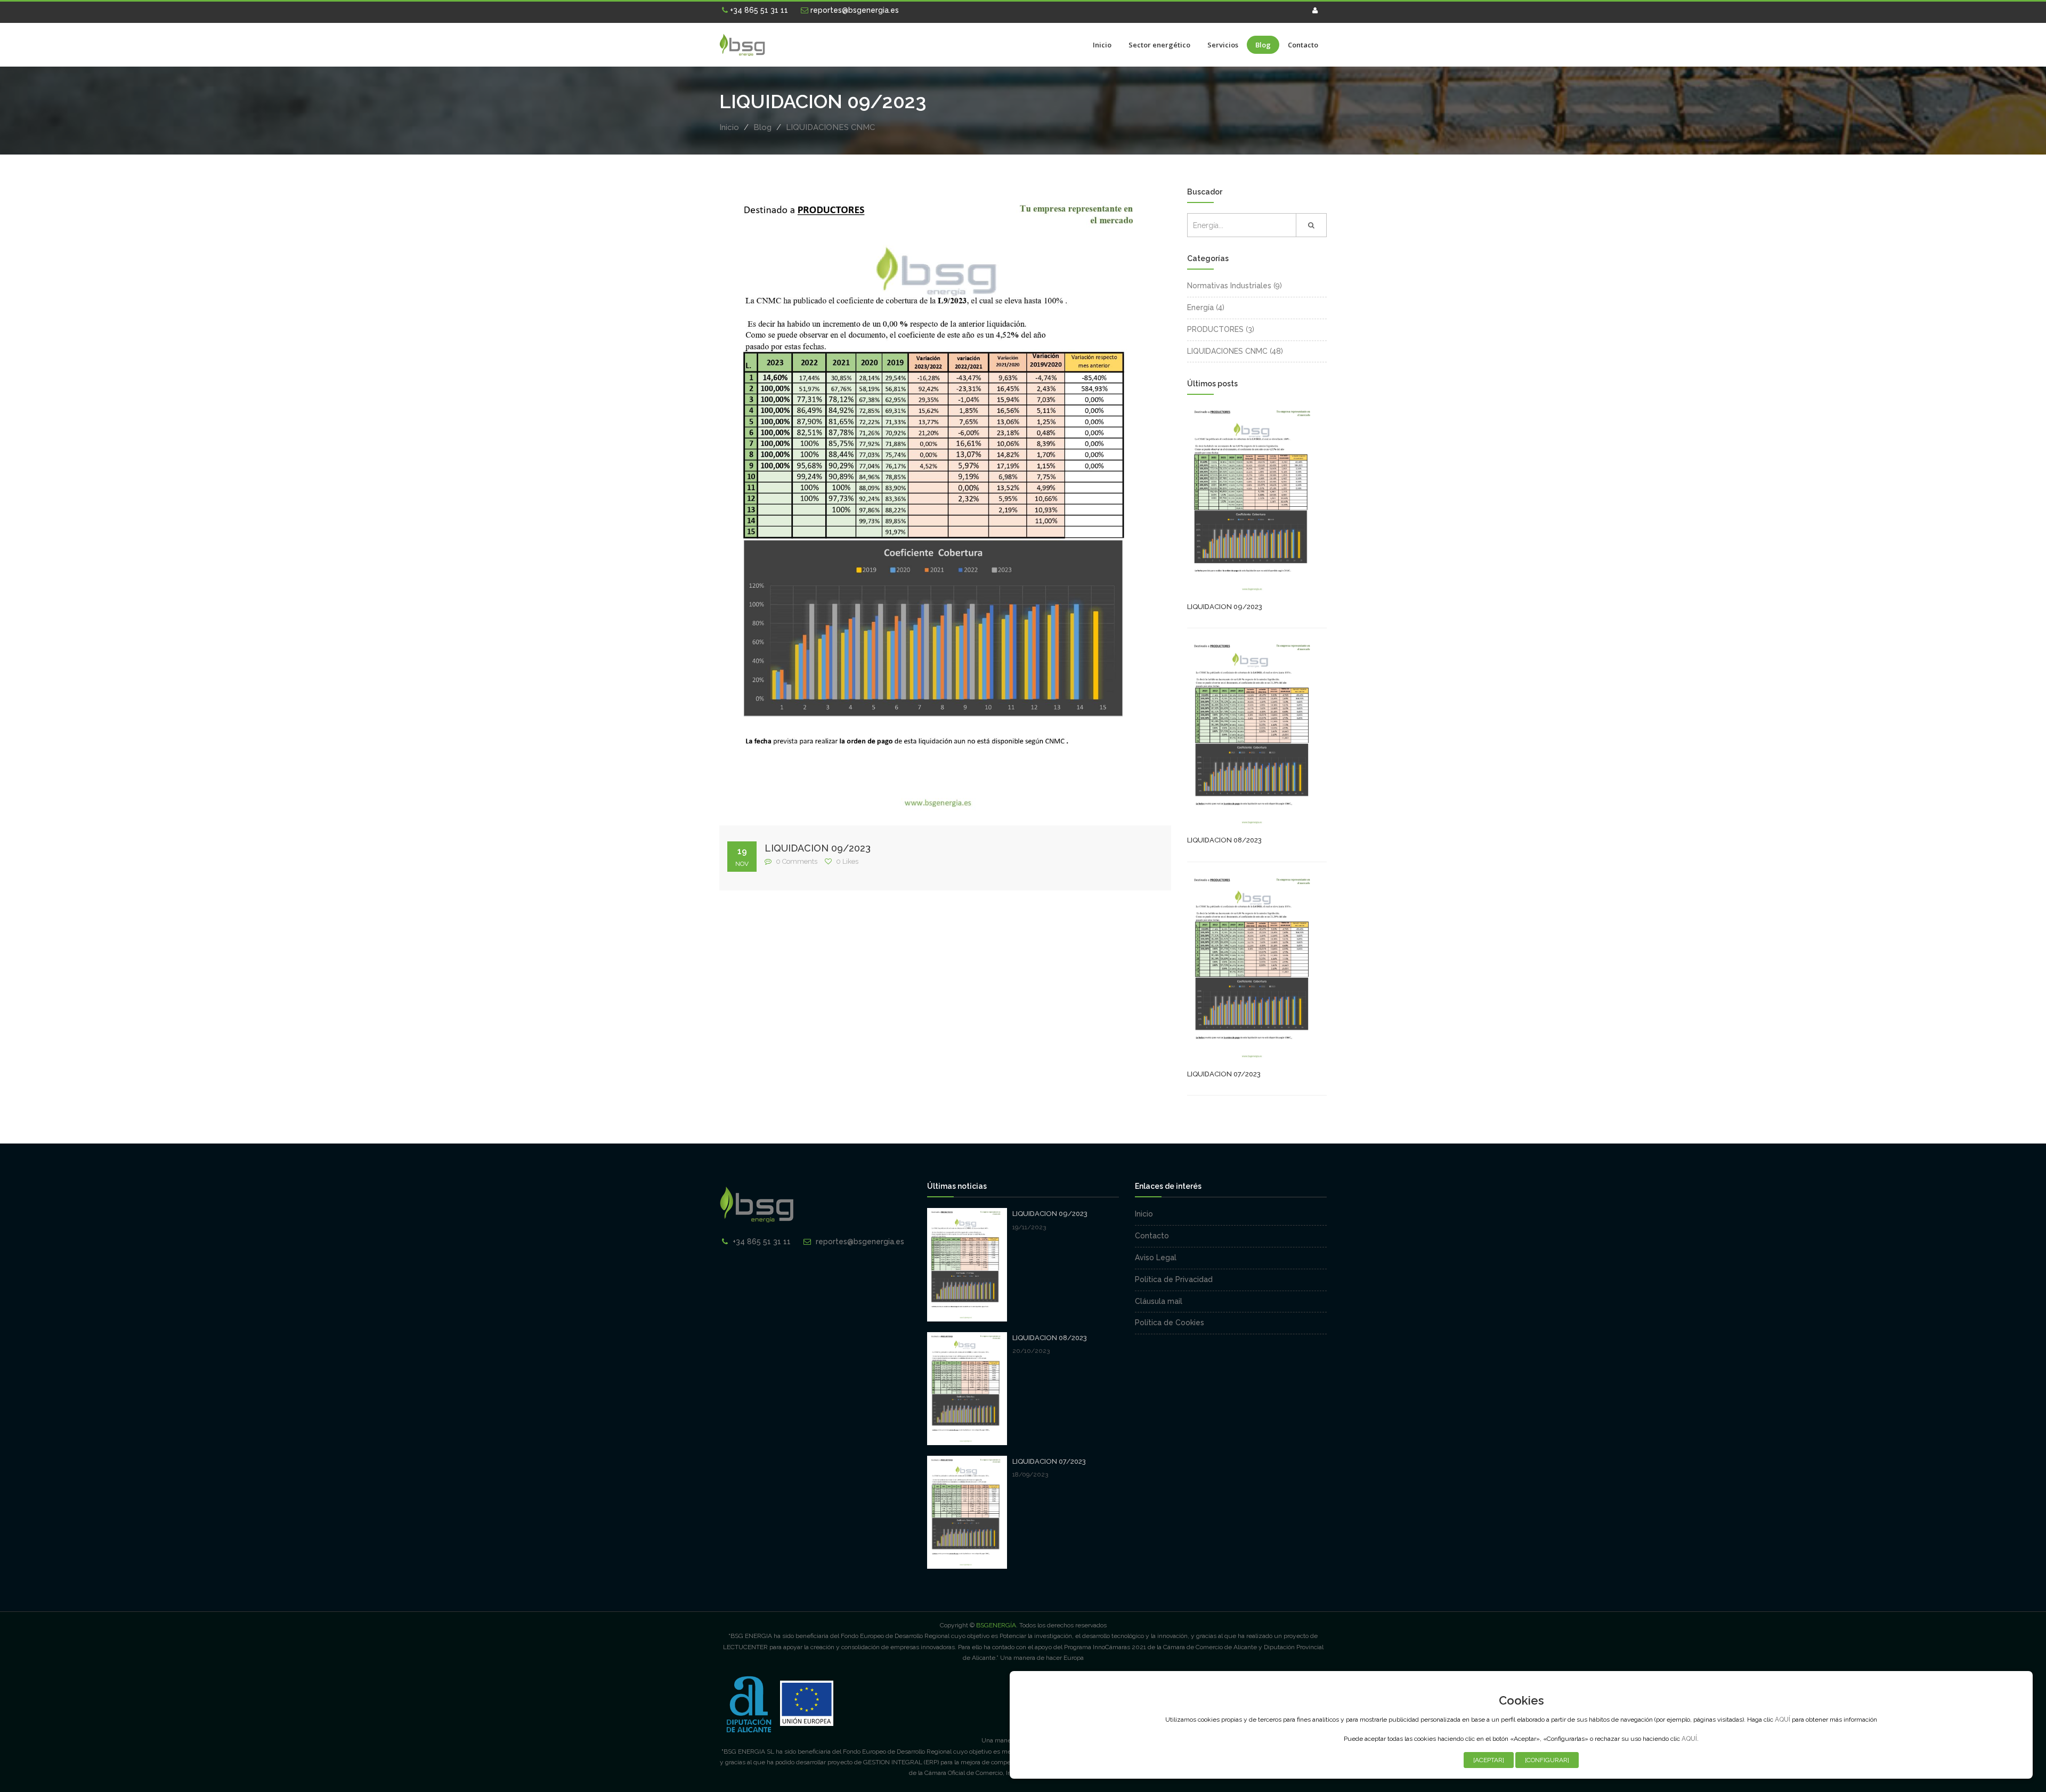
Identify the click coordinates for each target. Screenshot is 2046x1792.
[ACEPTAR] (1489, 1760)
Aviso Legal (1156, 1258)
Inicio (1102, 45)
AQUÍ (1783, 1720)
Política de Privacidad (1174, 1279)
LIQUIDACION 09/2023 (818, 848)
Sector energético (1159, 45)
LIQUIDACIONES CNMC (830, 127)
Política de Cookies (1170, 1323)
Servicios (1223, 45)
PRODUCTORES (1215, 329)
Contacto (1303, 45)
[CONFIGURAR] (1547, 1760)
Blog (1263, 45)
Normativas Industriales (1229, 286)
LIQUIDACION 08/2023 (1224, 840)
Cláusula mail (1159, 1301)
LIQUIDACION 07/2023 (1224, 1074)
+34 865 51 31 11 (758, 10)
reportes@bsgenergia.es (854, 10)
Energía (1200, 307)
